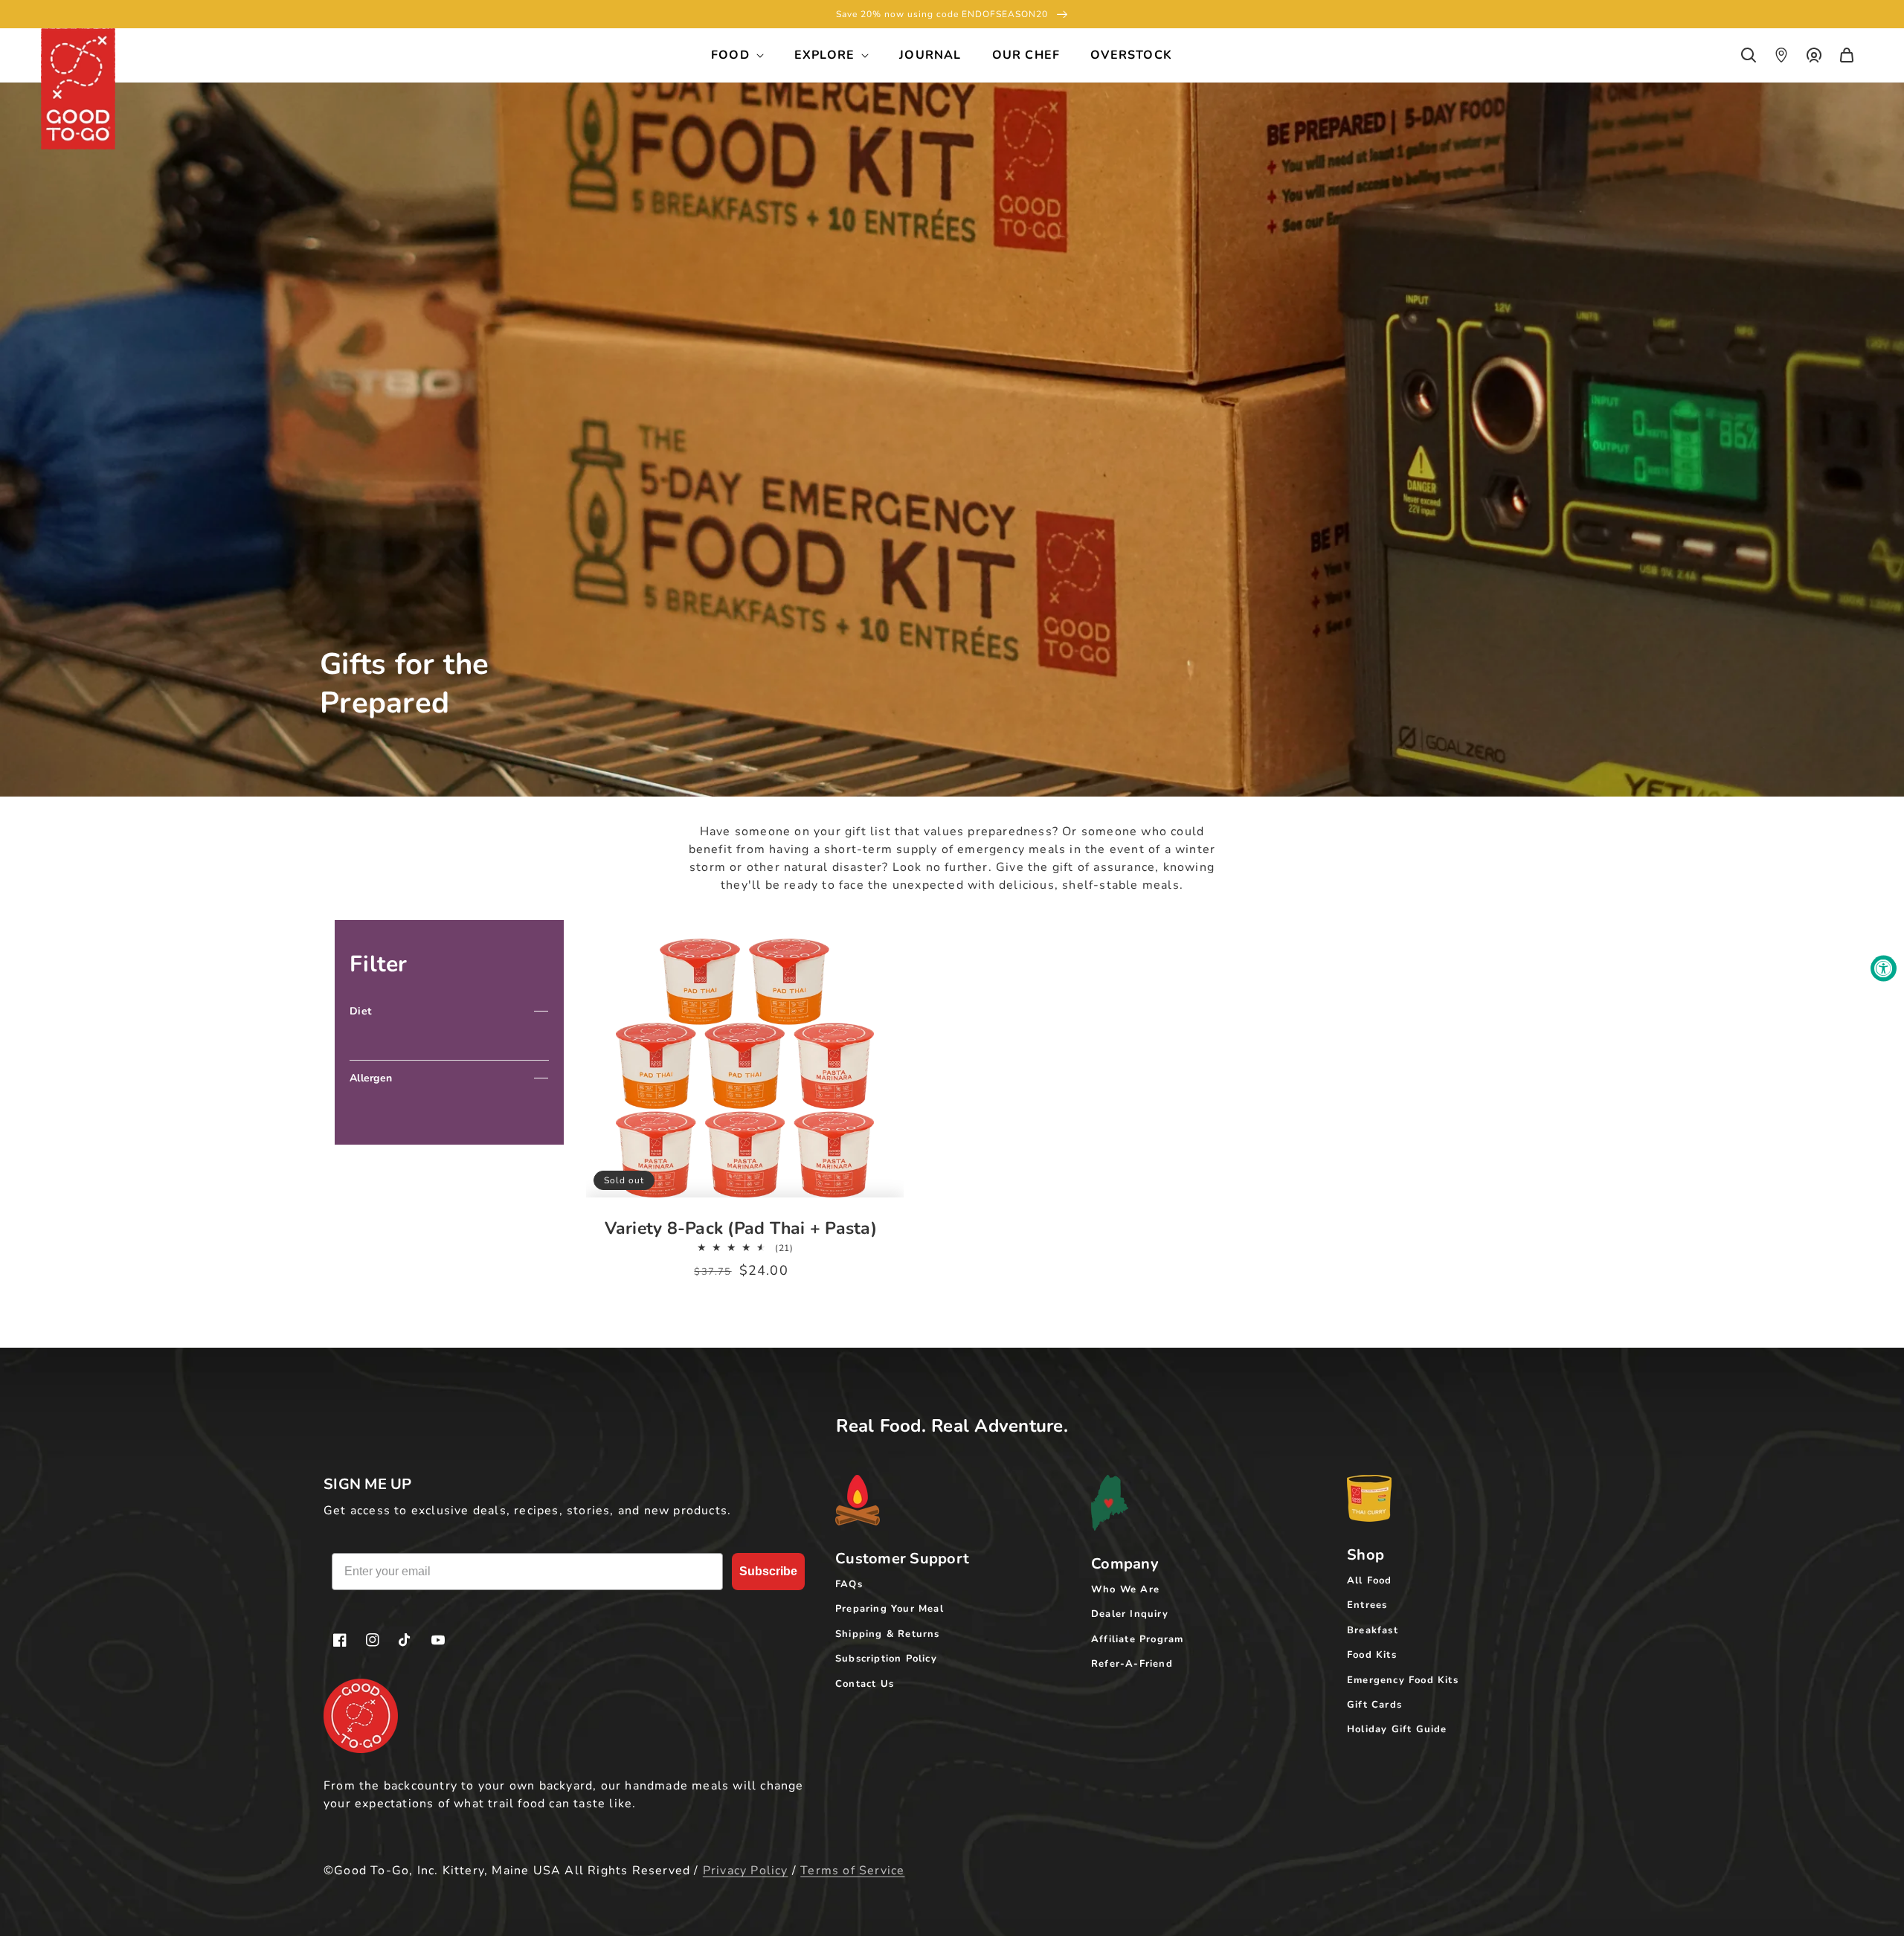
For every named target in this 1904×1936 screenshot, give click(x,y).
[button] (1749, 55)
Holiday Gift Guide (1397, 1729)
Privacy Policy (746, 1871)
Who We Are (1125, 1589)
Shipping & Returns (888, 1634)
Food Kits (1372, 1655)
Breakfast (1373, 1630)
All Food (1370, 1580)
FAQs (849, 1584)
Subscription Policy (886, 1659)
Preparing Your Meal (890, 1609)
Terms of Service (852, 1871)
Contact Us (865, 1684)
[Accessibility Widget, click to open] (1884, 968)
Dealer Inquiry (1130, 1614)
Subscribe (768, 1571)
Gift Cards (1374, 1705)
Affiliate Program (1137, 1639)
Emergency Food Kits (1403, 1680)
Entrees (1367, 1605)
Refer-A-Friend (1132, 1664)
